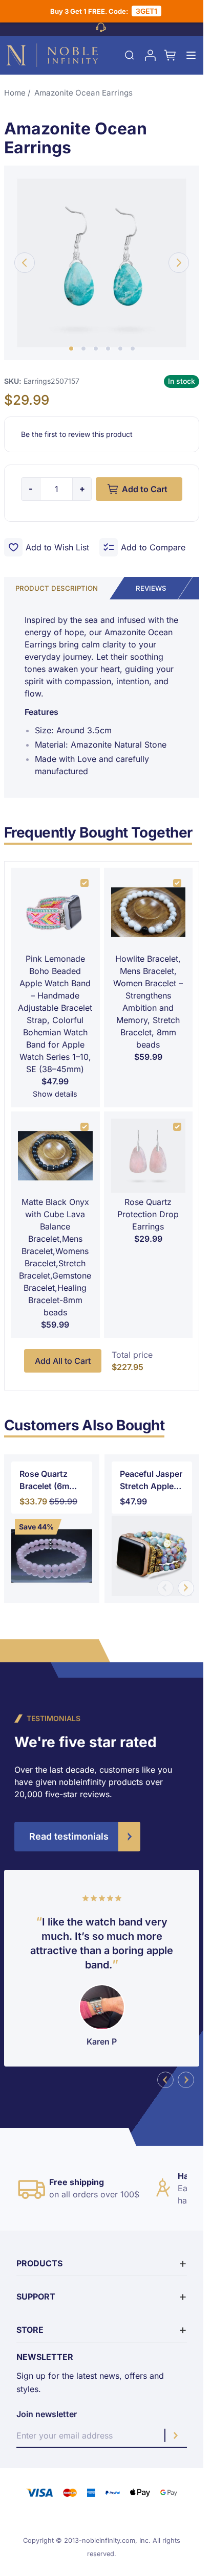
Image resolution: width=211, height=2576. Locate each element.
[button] (71, 349)
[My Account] (150, 55)
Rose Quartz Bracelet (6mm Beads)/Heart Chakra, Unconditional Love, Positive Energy (48, 1480)
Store (30, 2330)
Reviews (151, 588)
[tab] (151, 588)
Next (186, 1588)
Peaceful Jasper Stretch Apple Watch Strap (151, 1480)
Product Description (57, 588)
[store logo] (52, 55)
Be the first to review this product (77, 434)
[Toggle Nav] (191, 55)
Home (15, 93)
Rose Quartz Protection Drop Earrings (148, 1214)
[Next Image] (179, 263)
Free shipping (77, 2182)
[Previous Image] (25, 263)
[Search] (130, 55)
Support (36, 2296)
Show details (55, 1094)
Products (39, 2263)
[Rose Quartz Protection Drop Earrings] (149, 1156)
